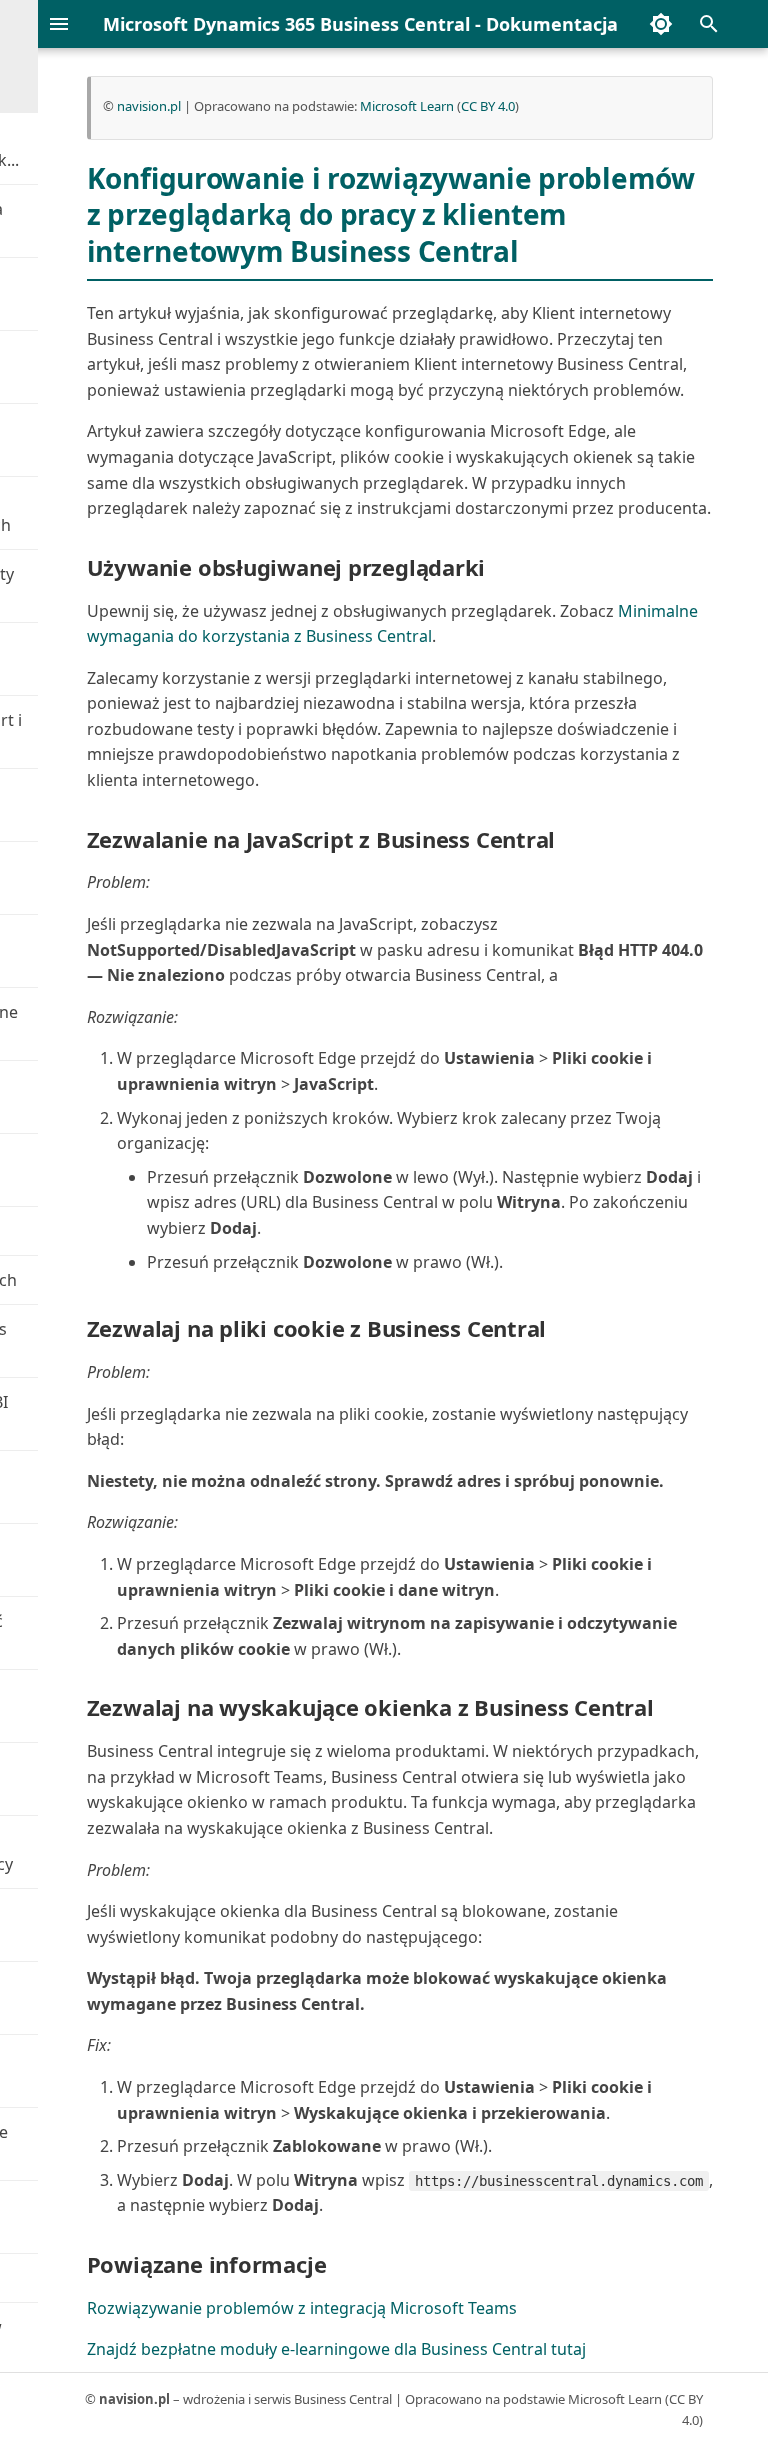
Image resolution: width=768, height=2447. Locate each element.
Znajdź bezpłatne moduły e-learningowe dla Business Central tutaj (336, 2349)
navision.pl (149, 106)
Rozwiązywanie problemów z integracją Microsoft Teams (302, 2308)
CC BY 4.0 (488, 106)
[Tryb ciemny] (661, 24)
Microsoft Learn (407, 106)
